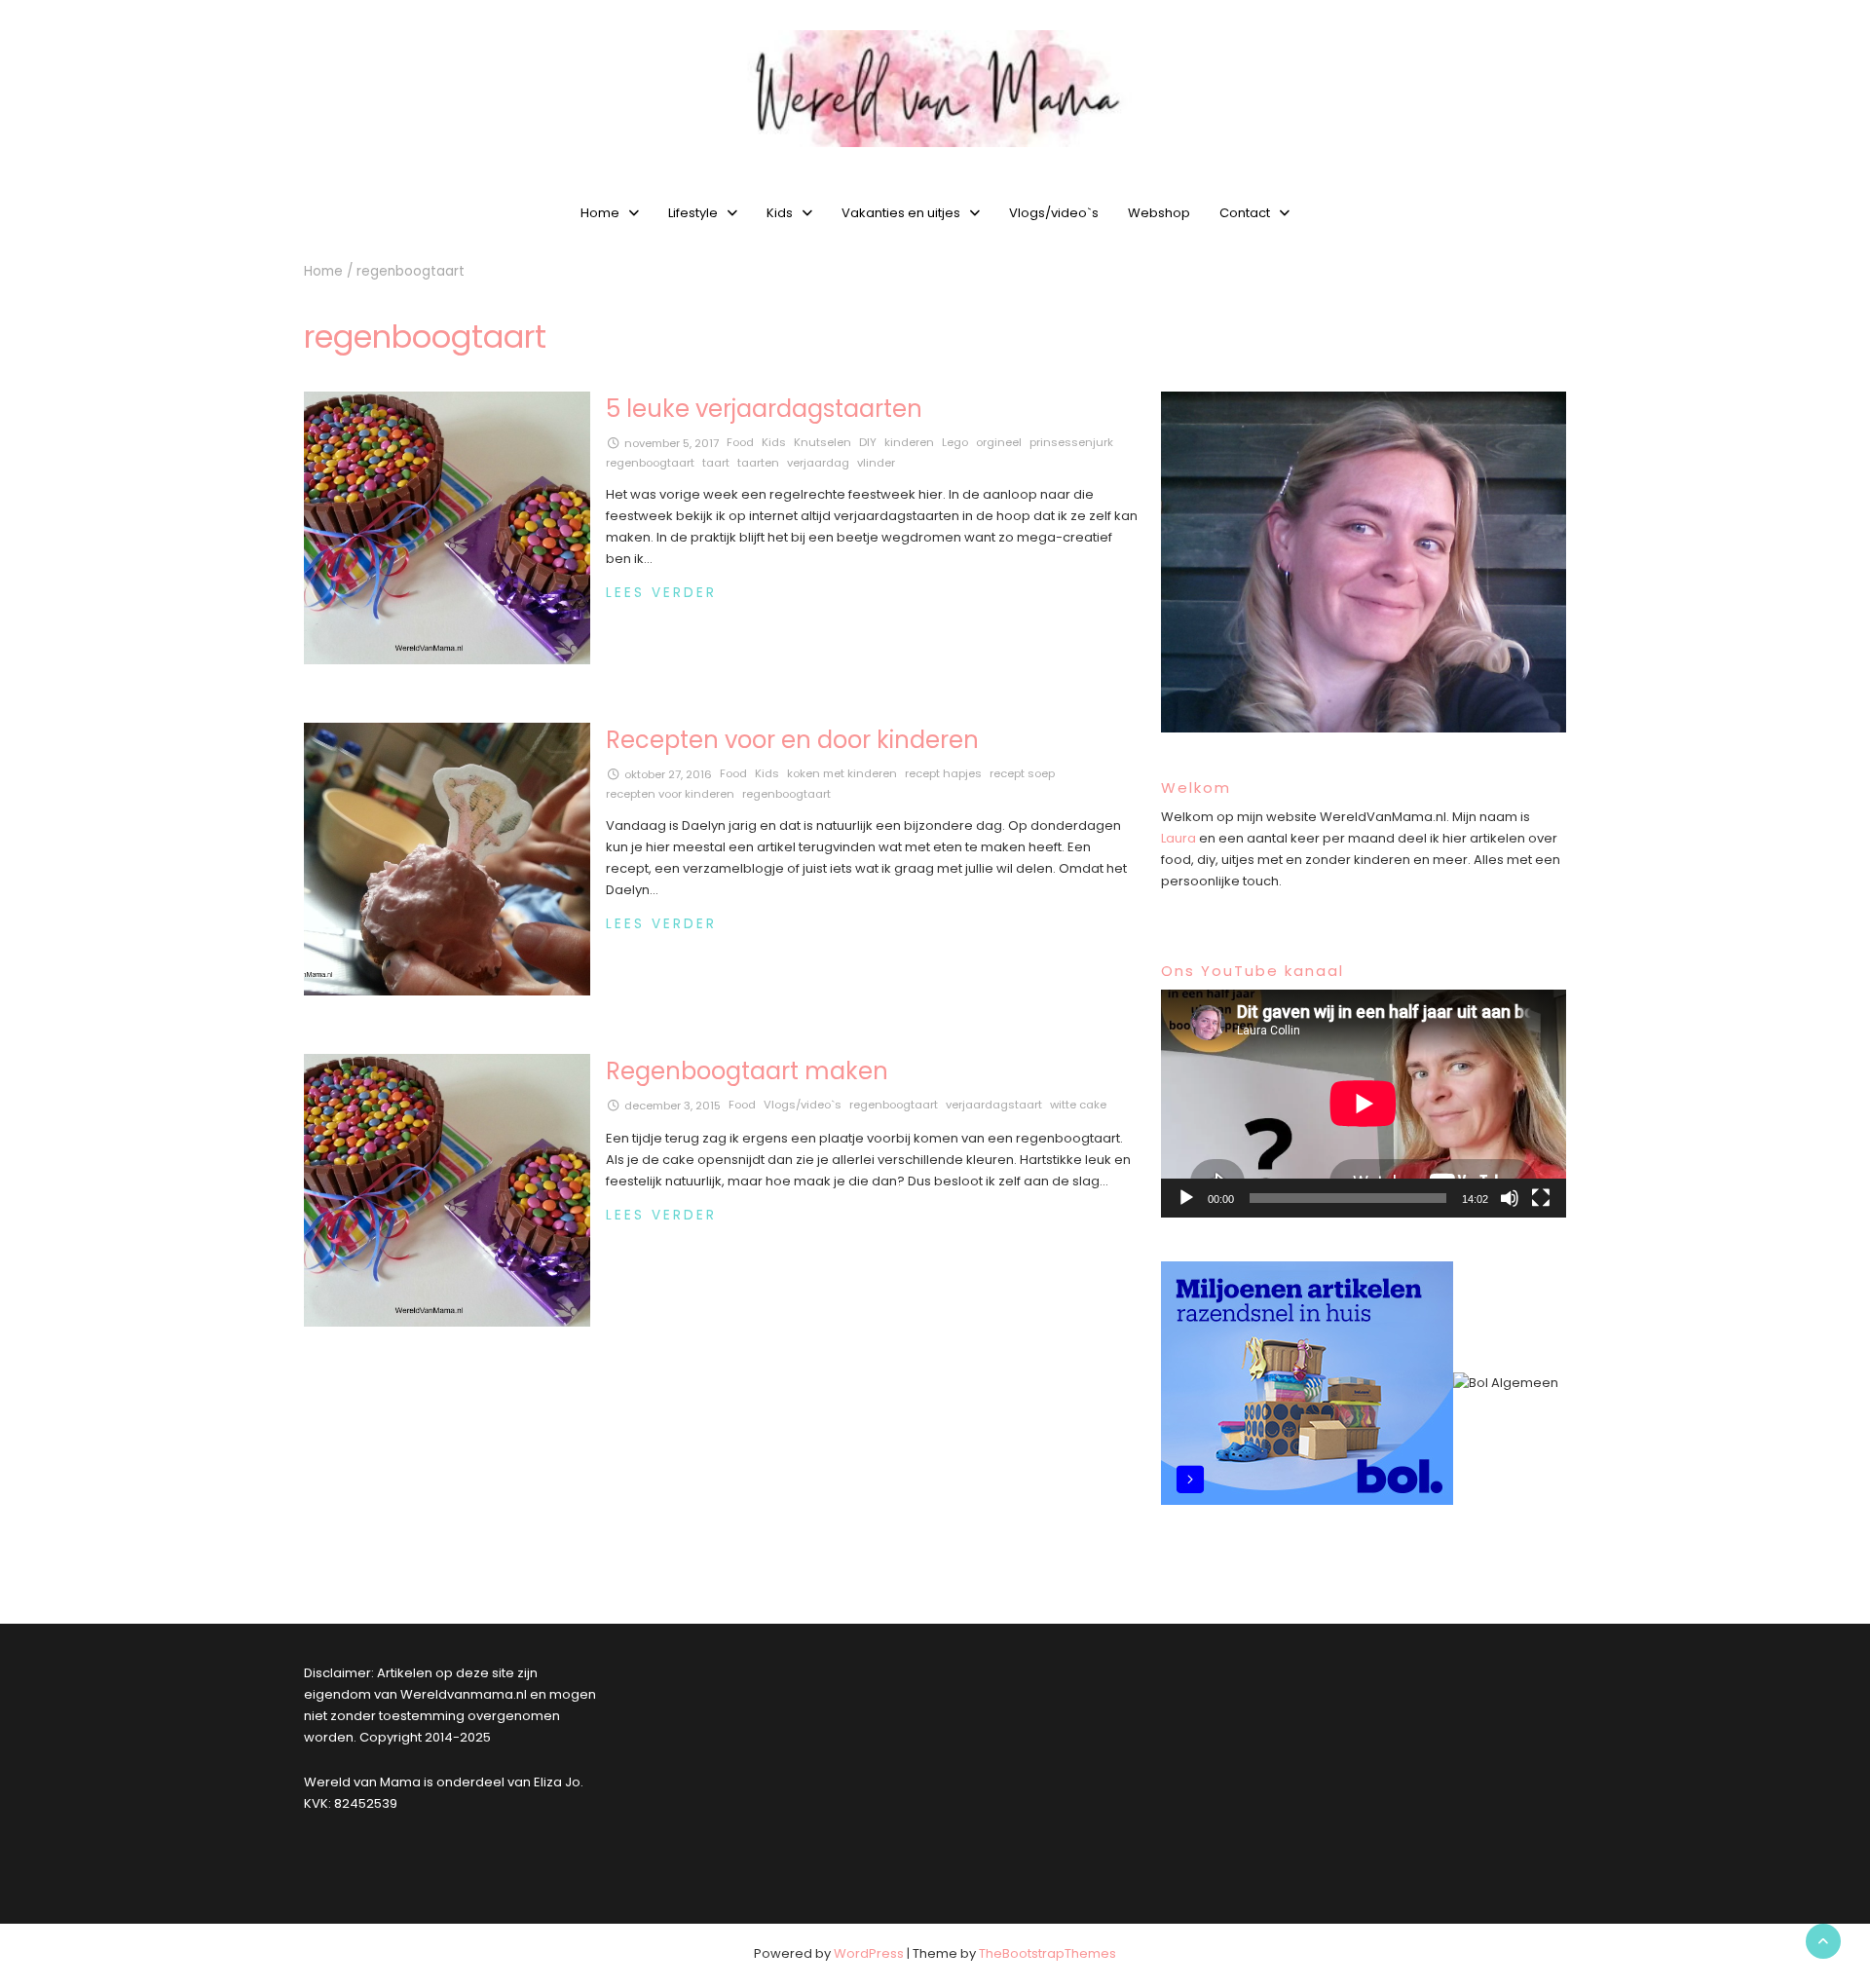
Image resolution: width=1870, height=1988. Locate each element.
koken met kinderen (842, 773)
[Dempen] (1510, 1198)
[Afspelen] (1186, 1198)
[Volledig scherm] (1541, 1198)
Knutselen (823, 442)
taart (716, 463)
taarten (758, 463)
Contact (1245, 213)
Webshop (1159, 213)
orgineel (999, 442)
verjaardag (818, 463)
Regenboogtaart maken (747, 1071)
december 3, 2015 (673, 1106)
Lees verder (661, 593)
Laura (1178, 838)
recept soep (1022, 773)
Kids (780, 213)
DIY (868, 442)
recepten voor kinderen (670, 794)
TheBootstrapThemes (1047, 1953)
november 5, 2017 (672, 443)
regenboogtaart (650, 463)
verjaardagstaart (994, 1105)
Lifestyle (693, 213)
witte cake (1078, 1105)
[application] (1364, 1104)
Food (740, 442)
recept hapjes (943, 773)
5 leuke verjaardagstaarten (764, 409)
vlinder (876, 463)
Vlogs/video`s (1054, 213)
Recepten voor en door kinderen (792, 740)
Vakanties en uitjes (901, 213)
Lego (955, 442)
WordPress (869, 1953)
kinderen (909, 442)
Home (600, 213)
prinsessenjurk (1071, 442)
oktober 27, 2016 (668, 774)
